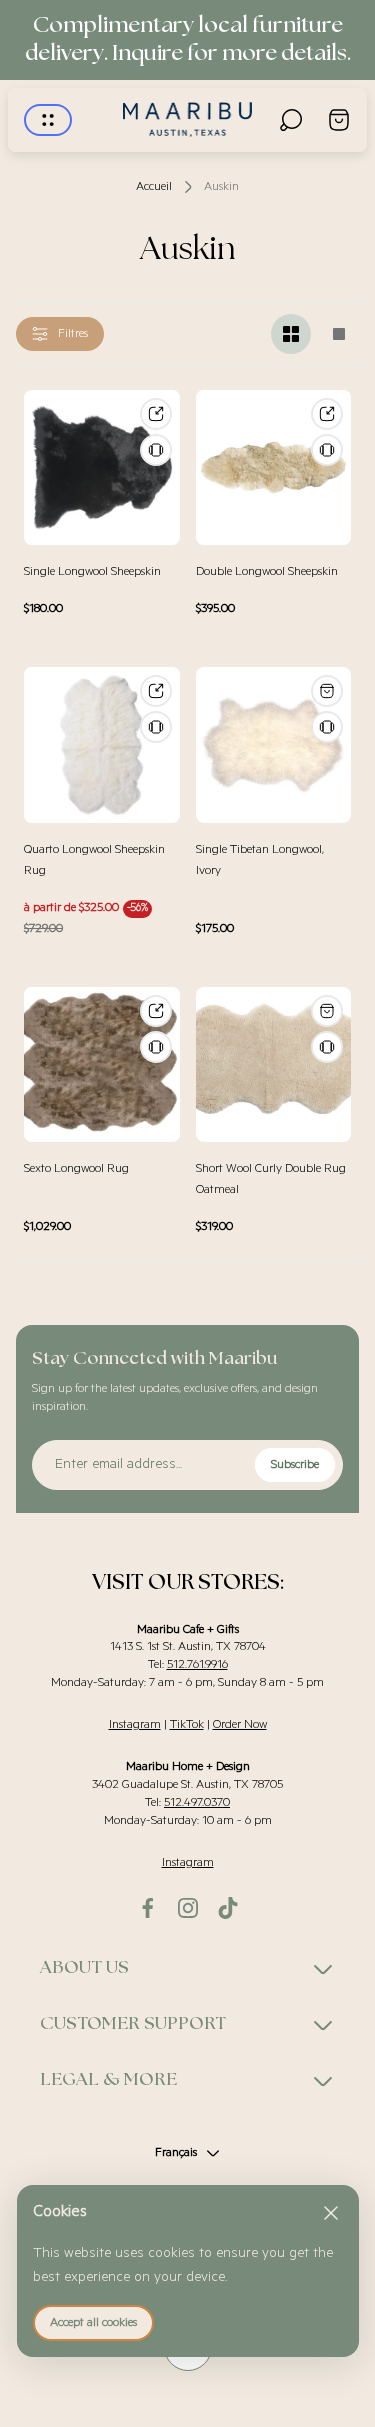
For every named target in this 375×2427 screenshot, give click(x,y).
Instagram (135, 1724)
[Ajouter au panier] (327, 691)
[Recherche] (291, 120)
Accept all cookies (93, 2322)
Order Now (240, 1724)
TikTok (187, 1724)
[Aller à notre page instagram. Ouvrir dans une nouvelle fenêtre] (188, 1908)
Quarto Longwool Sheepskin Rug (94, 860)
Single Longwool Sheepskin (92, 571)
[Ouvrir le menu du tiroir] (48, 120)
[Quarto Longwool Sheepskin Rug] (102, 745)
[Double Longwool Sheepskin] (274, 468)
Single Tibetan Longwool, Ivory (260, 860)
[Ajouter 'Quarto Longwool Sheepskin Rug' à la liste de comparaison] (156, 727)
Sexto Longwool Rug (76, 1168)
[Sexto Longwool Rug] (102, 1065)
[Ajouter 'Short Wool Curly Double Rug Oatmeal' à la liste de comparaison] (327, 1047)
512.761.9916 (197, 1664)
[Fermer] (331, 2213)
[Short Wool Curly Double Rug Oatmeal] (274, 1065)
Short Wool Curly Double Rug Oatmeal (271, 1179)
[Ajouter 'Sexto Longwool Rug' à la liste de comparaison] (156, 1047)
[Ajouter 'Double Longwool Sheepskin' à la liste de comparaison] (327, 450)
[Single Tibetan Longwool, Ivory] (274, 745)
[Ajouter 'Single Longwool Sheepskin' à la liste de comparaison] (156, 450)
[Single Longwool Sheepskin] (102, 468)
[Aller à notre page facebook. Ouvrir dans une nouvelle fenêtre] (148, 1908)
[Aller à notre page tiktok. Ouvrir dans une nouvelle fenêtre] (228, 1908)
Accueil (154, 186)
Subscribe (295, 1464)
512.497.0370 (197, 1802)
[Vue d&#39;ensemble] (156, 414)
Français (176, 2152)
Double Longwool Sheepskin (267, 571)
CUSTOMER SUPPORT (133, 2024)
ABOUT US (84, 1968)
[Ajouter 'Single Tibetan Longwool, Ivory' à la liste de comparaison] (327, 727)
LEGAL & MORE (108, 2080)
